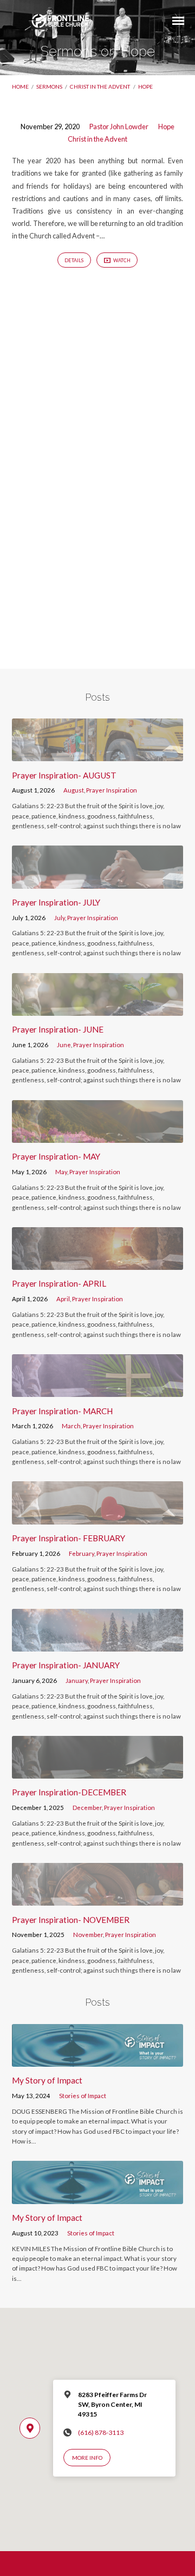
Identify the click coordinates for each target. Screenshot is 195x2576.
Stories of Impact (83, 2096)
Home (20, 86)
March (71, 1426)
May (61, 1172)
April (63, 1299)
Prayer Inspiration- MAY (56, 1156)
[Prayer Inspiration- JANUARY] (98, 1645)
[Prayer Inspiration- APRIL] (98, 1263)
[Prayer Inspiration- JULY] (98, 882)
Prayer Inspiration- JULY (56, 902)
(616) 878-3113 (101, 2432)
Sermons (49, 86)
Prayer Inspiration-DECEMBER (69, 1792)
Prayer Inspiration (112, 790)
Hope (145, 86)
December (87, 1808)
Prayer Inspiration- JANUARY (66, 1665)
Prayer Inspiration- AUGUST (64, 775)
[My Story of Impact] (98, 2060)
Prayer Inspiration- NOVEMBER (71, 1920)
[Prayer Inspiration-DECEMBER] (98, 1772)
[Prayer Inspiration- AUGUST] (98, 755)
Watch (121, 260)
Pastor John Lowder (119, 127)
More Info (87, 2458)
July (60, 918)
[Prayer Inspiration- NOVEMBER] (98, 1899)
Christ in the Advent (100, 86)
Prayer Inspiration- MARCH (62, 1411)
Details (74, 260)
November (88, 1935)
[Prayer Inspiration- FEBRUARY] (98, 1518)
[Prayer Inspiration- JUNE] (98, 1009)
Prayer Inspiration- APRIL (59, 1283)
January (77, 1680)
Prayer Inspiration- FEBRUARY (69, 1538)
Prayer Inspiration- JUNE (58, 1029)
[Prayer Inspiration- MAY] (98, 1136)
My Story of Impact (47, 2080)
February (82, 1553)
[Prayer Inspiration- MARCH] (98, 1390)
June (64, 1045)
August (74, 790)
